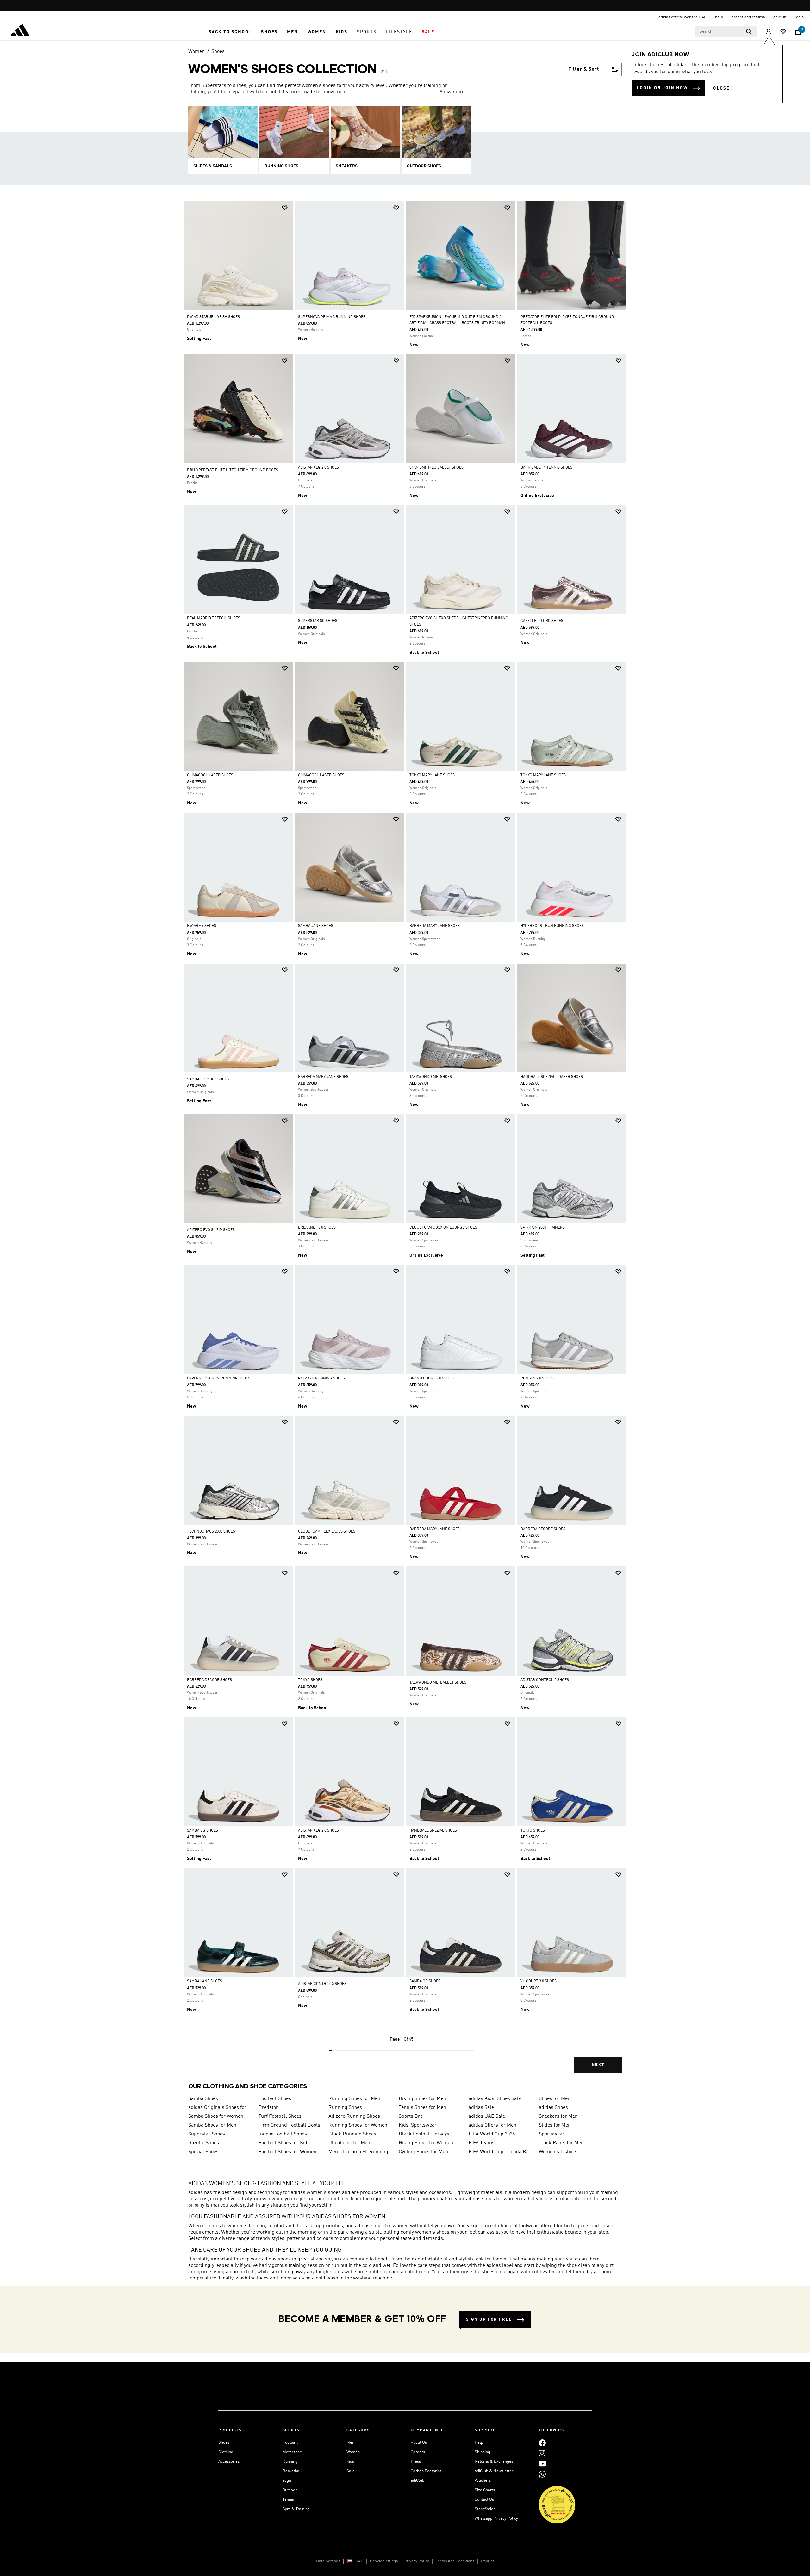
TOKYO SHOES (310, 1680)
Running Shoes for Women (358, 2125)
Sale (351, 2471)
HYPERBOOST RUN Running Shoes (552, 926)
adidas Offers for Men (492, 2125)
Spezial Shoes (203, 2152)
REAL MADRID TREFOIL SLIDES (214, 618)
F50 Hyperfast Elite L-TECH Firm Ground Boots (233, 470)
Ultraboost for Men (349, 2143)
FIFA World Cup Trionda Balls (501, 2152)
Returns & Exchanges (494, 2462)
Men (350, 2443)
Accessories (229, 2462)
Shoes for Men (555, 2099)
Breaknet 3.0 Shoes (317, 1228)
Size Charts (485, 2490)
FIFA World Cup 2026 (492, 2134)
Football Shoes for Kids (284, 2143)
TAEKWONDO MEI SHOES (431, 1077)
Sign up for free (489, 2320)
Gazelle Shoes (204, 2143)
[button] (230, 32)
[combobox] (726, 32)
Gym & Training (296, 2509)
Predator (268, 2108)
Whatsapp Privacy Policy (496, 2519)
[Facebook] (542, 2443)
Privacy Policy (417, 2561)
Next (598, 2065)
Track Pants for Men (561, 2143)
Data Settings (328, 2561)
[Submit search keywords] (749, 32)
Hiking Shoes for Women (426, 2143)
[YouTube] (543, 2463)
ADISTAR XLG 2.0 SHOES (318, 468)
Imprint (487, 2561)
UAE (359, 2561)
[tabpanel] (405, 1142)
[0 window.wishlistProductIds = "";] (783, 32)
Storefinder (485, 2509)
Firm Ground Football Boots (289, 2125)
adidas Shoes (553, 2108)
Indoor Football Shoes (283, 2134)
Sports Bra (411, 2116)
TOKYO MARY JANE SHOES (432, 775)
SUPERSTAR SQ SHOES (318, 621)
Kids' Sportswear (418, 2125)
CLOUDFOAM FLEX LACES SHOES (327, 1532)
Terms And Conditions (455, 2561)
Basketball (292, 2471)
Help (479, 2443)
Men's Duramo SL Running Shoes (361, 2152)
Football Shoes (275, 2099)
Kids (350, 2462)
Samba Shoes (203, 2099)
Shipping (482, 2452)
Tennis (288, 2500)
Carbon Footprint (426, 2471)
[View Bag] (798, 32)
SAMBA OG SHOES (202, 1831)
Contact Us (484, 2500)
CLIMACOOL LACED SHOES (210, 775)
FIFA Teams (482, 2143)
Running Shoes (345, 2108)
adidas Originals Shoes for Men (221, 2108)
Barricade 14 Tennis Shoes (546, 468)
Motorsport (293, 2452)
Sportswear (552, 2134)
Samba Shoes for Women (216, 2116)
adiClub (417, 2481)
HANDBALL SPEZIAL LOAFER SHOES (552, 1077)
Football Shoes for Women (287, 2152)
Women (196, 52)
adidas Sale (481, 2108)
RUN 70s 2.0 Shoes (537, 1379)
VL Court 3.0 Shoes (539, 1981)
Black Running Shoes (352, 2134)
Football (290, 2443)
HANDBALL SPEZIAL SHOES (433, 1831)
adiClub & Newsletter (494, 2471)
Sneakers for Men (558, 2116)
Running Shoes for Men (354, 2099)
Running (290, 2462)
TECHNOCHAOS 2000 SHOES (211, 1532)
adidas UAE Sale (487, 2116)
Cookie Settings (384, 2561)
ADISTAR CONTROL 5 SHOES (545, 1680)
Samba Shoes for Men (212, 2125)
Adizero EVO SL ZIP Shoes (211, 1230)
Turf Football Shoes (280, 2116)
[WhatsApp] (542, 2474)
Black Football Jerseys (424, 2134)
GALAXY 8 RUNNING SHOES (321, 1379)
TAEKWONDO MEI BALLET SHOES (438, 1683)
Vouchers (483, 2481)
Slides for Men (555, 2125)
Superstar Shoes (207, 2134)
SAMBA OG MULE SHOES (208, 1079)
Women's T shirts (558, 2152)
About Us (419, 2443)
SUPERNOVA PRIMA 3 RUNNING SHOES (332, 317)
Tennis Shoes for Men (422, 2108)
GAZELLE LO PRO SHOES (542, 621)
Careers (418, 2452)
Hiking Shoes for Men (422, 2099)
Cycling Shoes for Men (423, 2152)
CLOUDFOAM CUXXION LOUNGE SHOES (443, 1228)
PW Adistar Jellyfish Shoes (213, 317)
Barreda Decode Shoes (543, 1529)
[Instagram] (542, 2453)
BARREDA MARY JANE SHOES (435, 926)
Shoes (218, 52)
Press (416, 2462)
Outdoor (290, 2490)
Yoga (287, 2481)
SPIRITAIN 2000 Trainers (543, 1228)
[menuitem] (230, 32)
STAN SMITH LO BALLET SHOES (436, 468)
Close (721, 88)
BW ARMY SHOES (202, 926)
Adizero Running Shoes (354, 2116)
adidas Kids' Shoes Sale (495, 2099)
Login (799, 17)
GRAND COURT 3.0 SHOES (432, 1379)
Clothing (226, 2452)
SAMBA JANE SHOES (316, 926)
